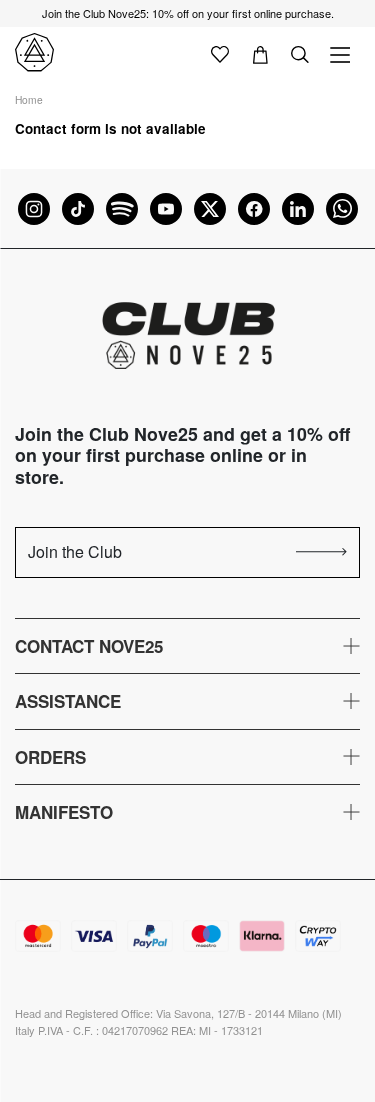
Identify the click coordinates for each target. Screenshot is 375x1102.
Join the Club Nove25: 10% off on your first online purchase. (188, 13)
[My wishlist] (220, 53)
